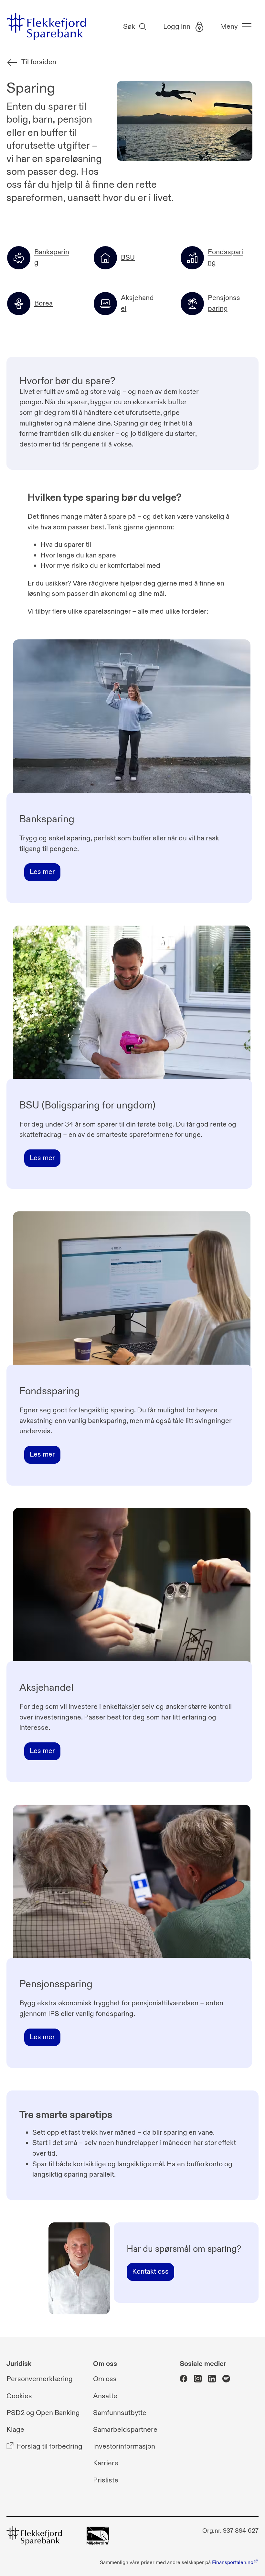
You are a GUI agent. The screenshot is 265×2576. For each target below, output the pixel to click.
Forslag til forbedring (50, 2447)
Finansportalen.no (233, 2562)
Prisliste (106, 2480)
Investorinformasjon (124, 2447)
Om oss (105, 2379)
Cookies (19, 2396)
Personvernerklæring (40, 2379)
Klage (15, 2430)
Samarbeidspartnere (125, 2430)
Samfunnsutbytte (120, 2413)
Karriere (106, 2464)
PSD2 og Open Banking (43, 2413)
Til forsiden (39, 62)
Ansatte (105, 2396)
